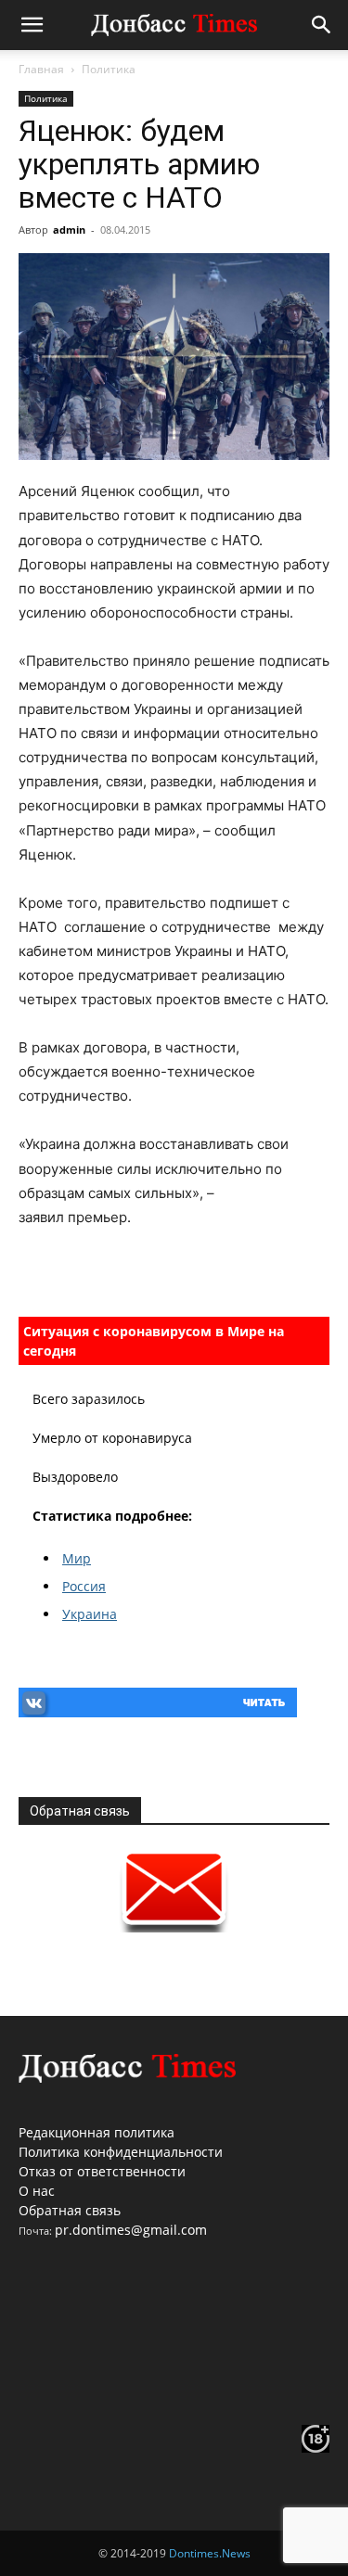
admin (69, 230)
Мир (77, 1558)
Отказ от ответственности (102, 2171)
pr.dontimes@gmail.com (131, 2230)
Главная (41, 69)
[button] (32, 25)
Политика (109, 69)
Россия (84, 1586)
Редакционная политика (97, 2132)
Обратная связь (70, 2210)
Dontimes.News (210, 2553)
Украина (90, 1614)
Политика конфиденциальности (121, 2152)
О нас (37, 2191)
